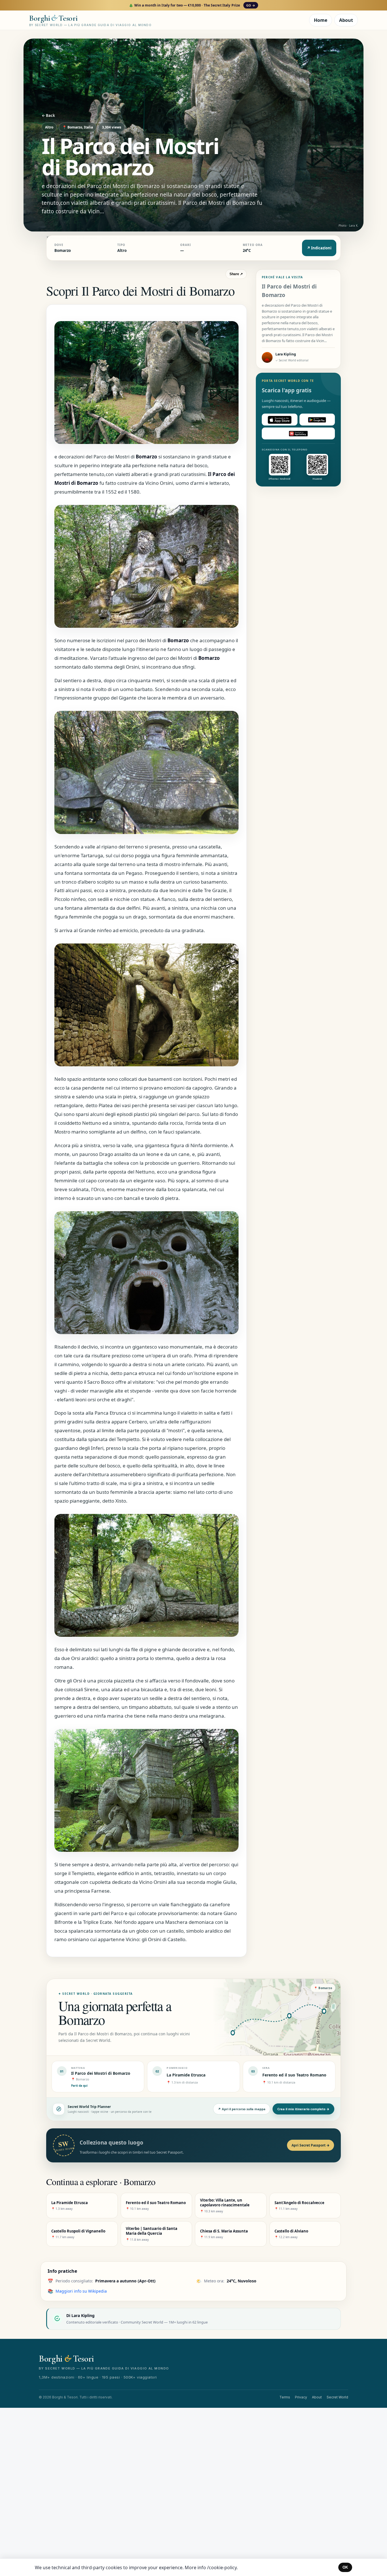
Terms (285, 2397)
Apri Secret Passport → (311, 2145)
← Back (48, 115)
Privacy (301, 2397)
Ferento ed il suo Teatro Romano (294, 2075)
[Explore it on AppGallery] (298, 434)
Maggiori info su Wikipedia (81, 2291)
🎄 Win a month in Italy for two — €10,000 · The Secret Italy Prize (192, 5)
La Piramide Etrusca (186, 2075)
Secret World (337, 2397)
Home (321, 20)
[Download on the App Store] (280, 420)
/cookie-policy (222, 2567)
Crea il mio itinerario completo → (303, 2109)
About (346, 20)
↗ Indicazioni (319, 248)
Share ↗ (236, 274)
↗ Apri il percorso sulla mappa (242, 2109)
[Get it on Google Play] (317, 420)
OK (345, 2567)
